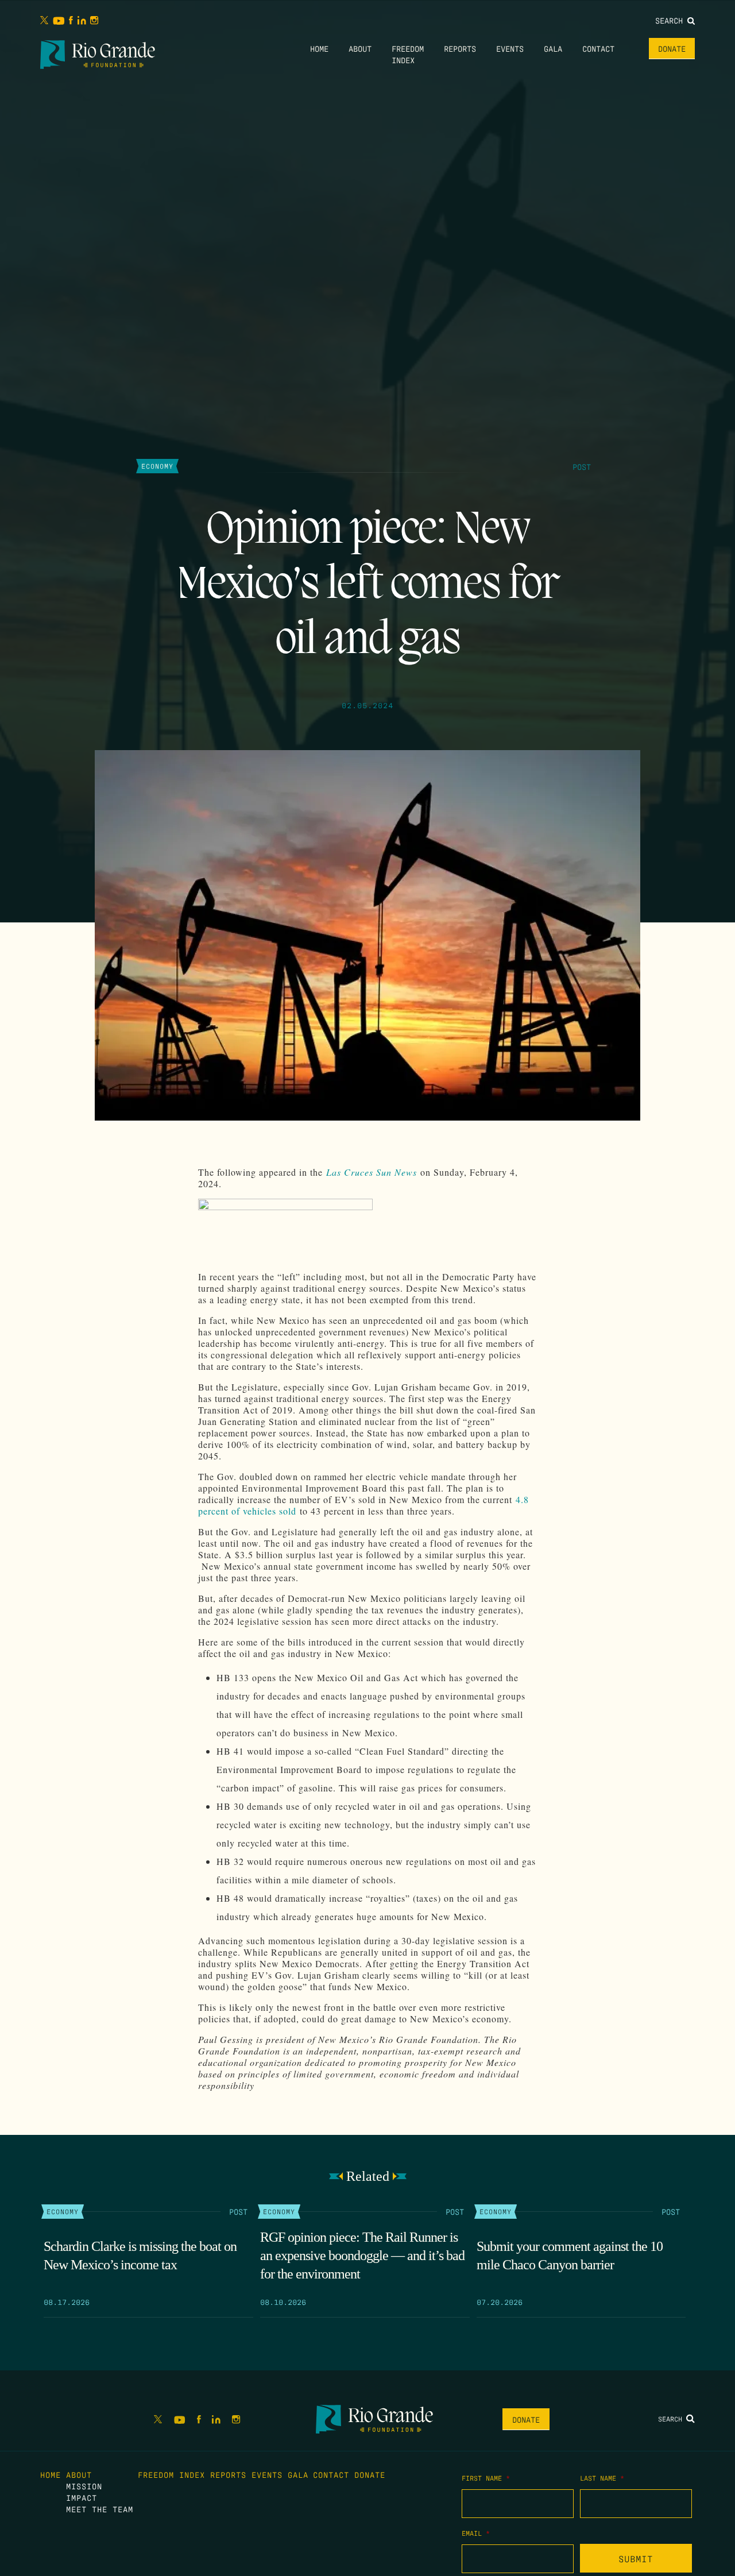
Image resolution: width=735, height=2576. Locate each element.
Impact (82, 2497)
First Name (486, 2478)
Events (510, 48)
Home (319, 48)
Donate (672, 48)
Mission (84, 2486)
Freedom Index (171, 2474)
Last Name (602, 2478)
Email (476, 2533)
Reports (460, 48)
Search (671, 20)
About (360, 48)
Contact (598, 48)
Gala (553, 48)
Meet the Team (100, 2509)
